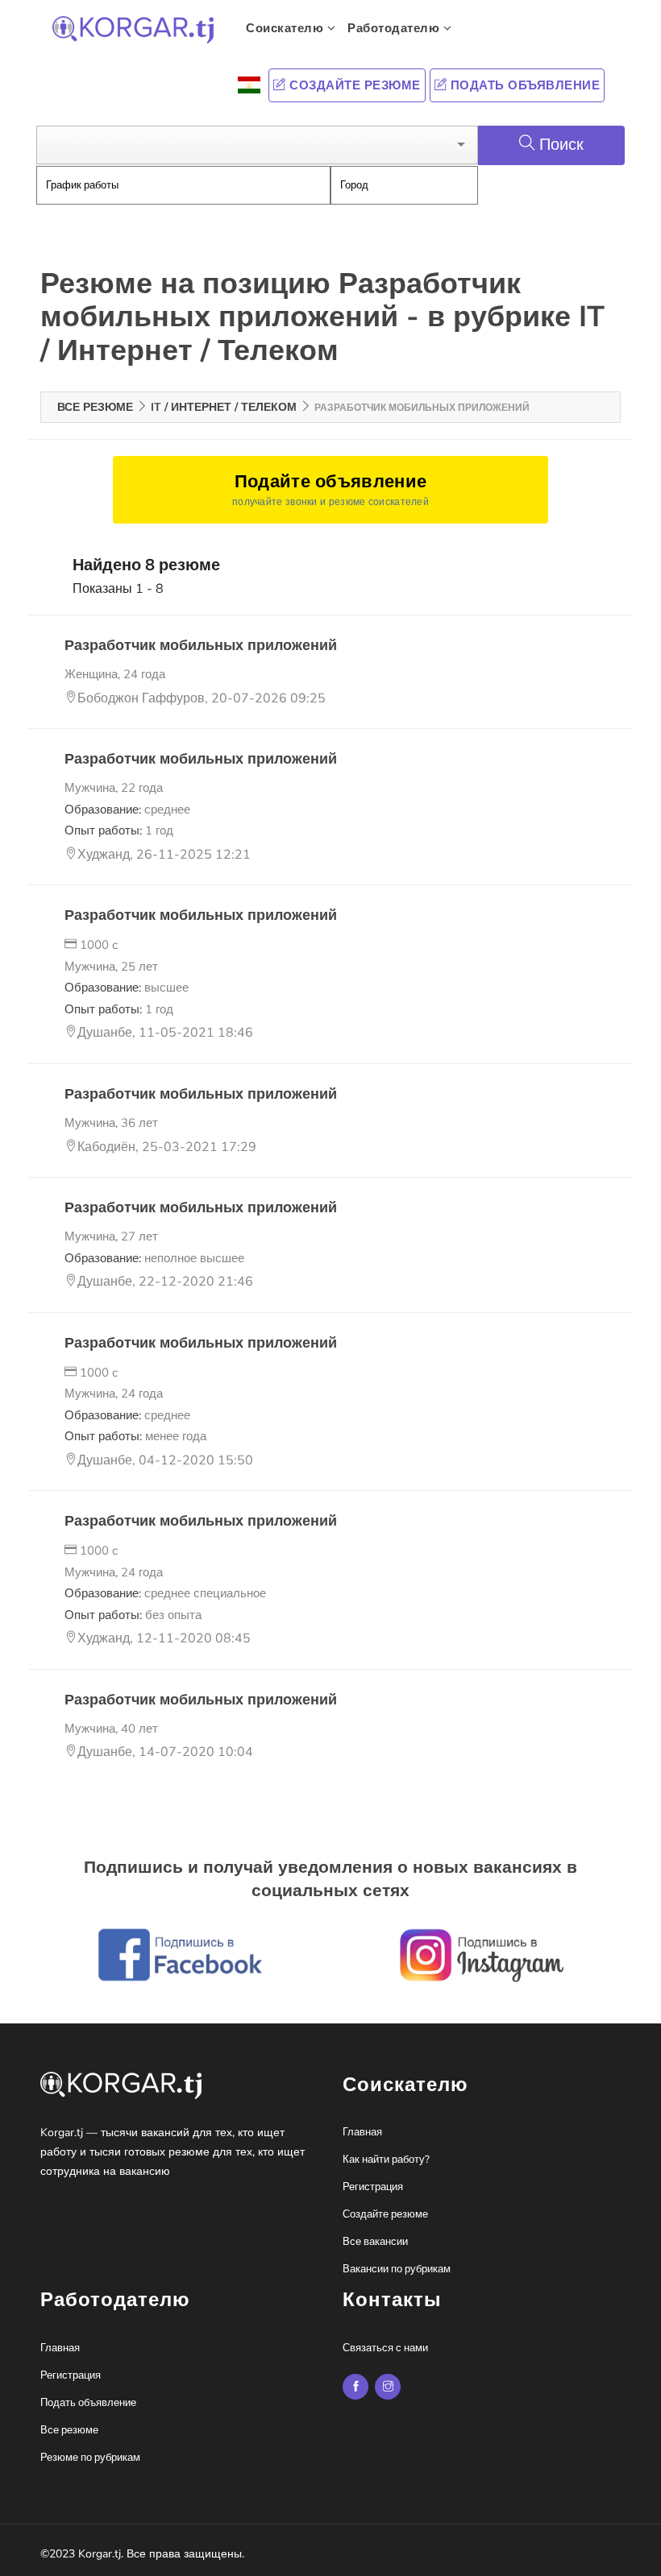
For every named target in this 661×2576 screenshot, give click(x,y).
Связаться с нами (385, 2348)
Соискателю (287, 28)
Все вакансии (375, 2242)
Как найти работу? (386, 2160)
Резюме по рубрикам (90, 2458)
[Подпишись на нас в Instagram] (355, 2387)
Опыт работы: (119, 830)
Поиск (561, 145)
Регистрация (373, 2187)
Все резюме (95, 407)
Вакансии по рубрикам (397, 2269)
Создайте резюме (353, 85)
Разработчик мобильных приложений (201, 645)
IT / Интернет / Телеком (224, 407)
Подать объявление (523, 85)
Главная (362, 2132)
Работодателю (395, 28)
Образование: (127, 810)
